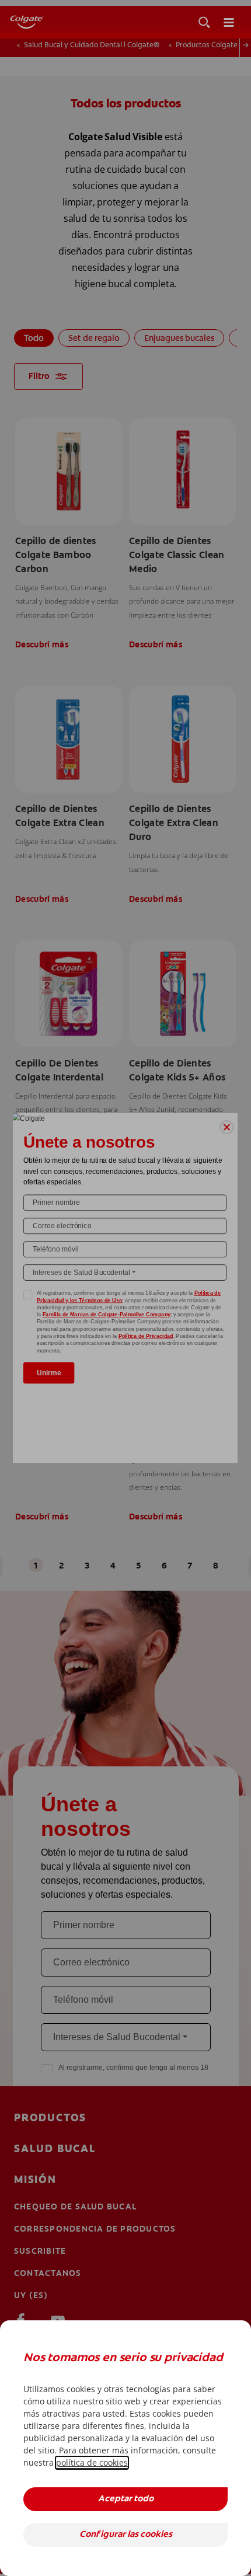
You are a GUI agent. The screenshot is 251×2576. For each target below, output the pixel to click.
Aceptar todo (126, 2499)
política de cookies (92, 2462)
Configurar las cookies (126, 2535)
